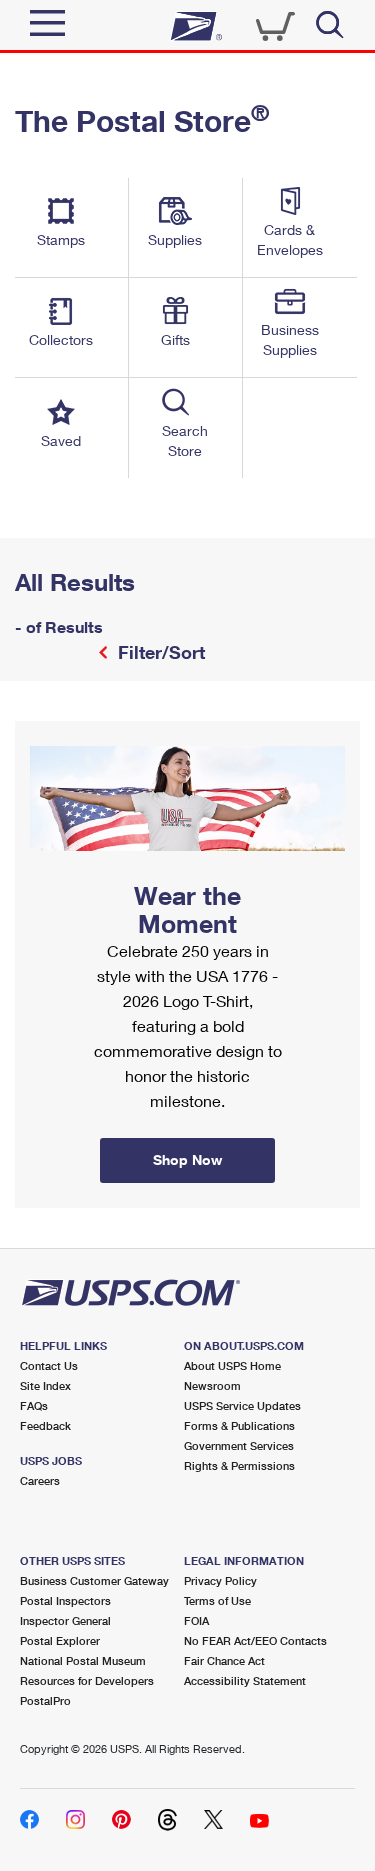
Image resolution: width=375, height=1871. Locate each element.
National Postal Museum (83, 1660)
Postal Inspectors (65, 1600)
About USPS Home (232, 1365)
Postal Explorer (60, 1640)
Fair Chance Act (224, 1660)
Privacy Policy (220, 1580)
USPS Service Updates (242, 1405)
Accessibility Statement (245, 1680)
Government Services (239, 1445)
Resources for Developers (87, 1680)
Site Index (45, 1385)
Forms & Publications (239, 1425)
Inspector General (65, 1620)
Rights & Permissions (239, 1465)
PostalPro (45, 1700)
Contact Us (49, 1365)
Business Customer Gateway (94, 1580)
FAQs (34, 1405)
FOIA (196, 1620)
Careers (40, 1480)
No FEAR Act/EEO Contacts (255, 1640)
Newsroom (212, 1385)
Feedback (45, 1425)
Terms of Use (217, 1600)
